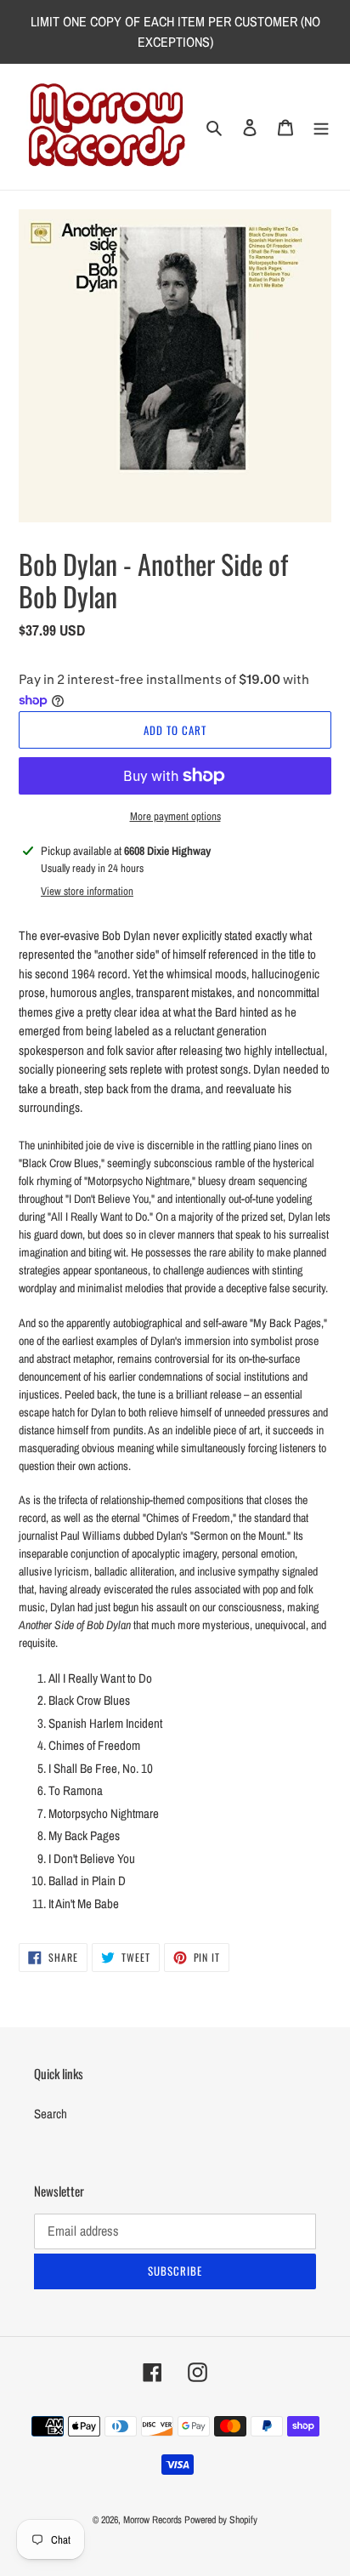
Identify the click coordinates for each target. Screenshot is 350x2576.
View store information (87, 891)
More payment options (175, 816)
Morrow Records (152, 2520)
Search (51, 2114)
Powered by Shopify (221, 2520)
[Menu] (321, 127)
